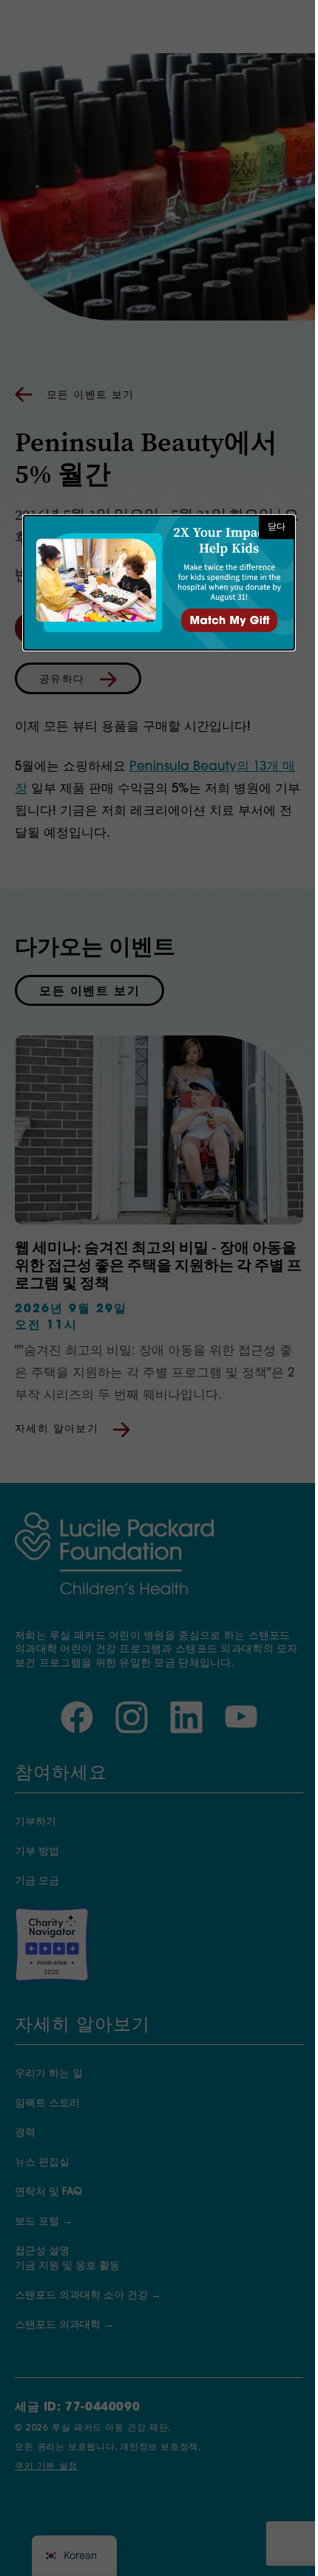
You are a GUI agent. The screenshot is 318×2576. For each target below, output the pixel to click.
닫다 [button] (277, 527)
